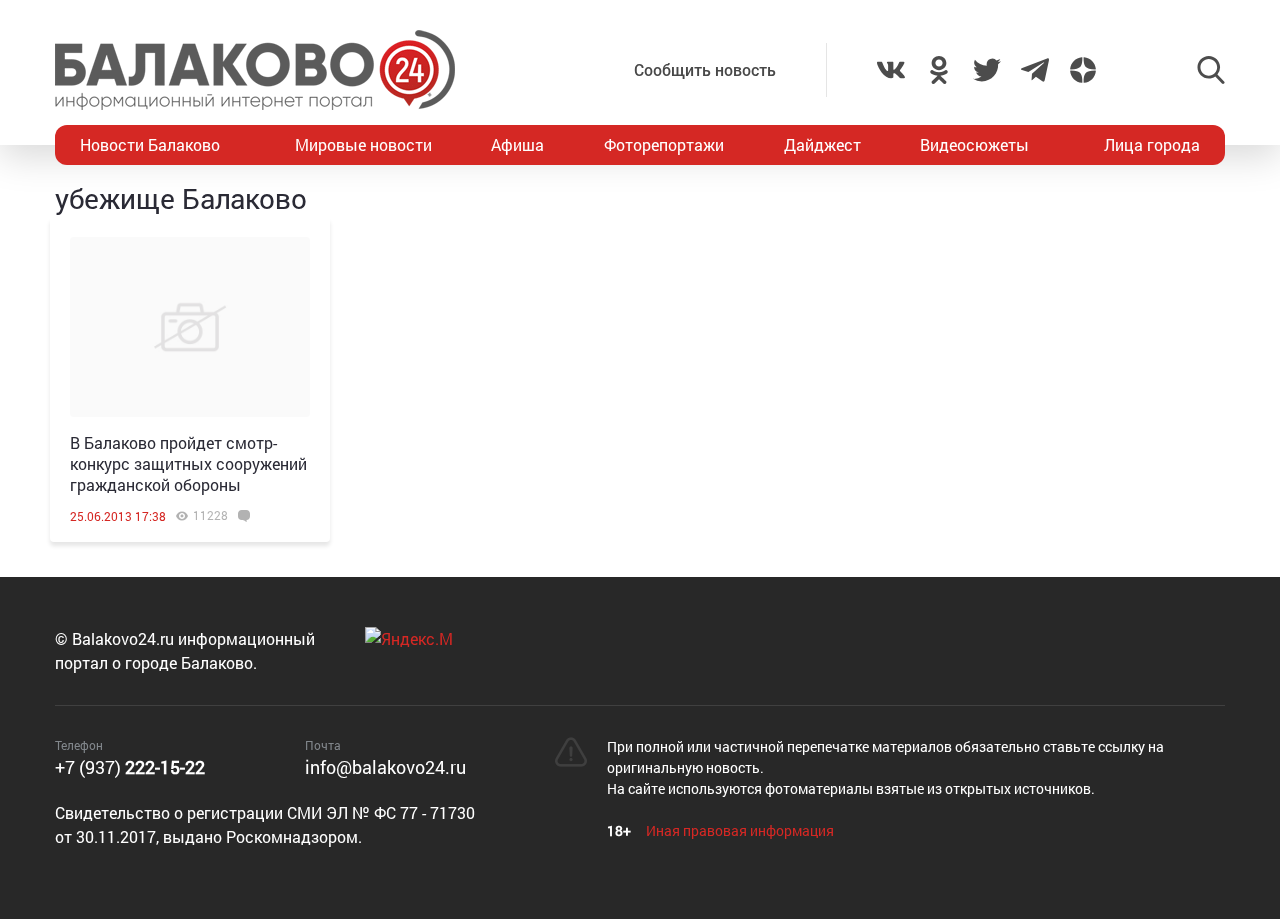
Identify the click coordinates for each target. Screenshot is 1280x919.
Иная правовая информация (740, 830)
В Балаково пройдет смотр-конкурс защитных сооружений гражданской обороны (188, 463)
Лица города (1152, 144)
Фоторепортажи (664, 144)
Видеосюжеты (974, 144)
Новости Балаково (150, 144)
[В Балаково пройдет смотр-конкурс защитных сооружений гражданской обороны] (190, 327)
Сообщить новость (705, 69)
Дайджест (822, 144)
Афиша (517, 144)
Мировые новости (363, 144)
